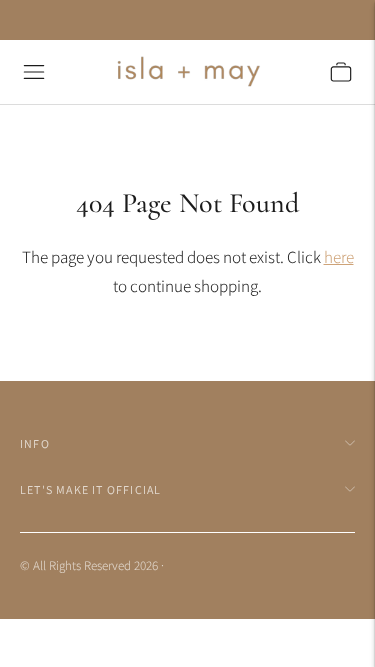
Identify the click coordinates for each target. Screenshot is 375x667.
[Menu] (34, 72)
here (339, 257)
